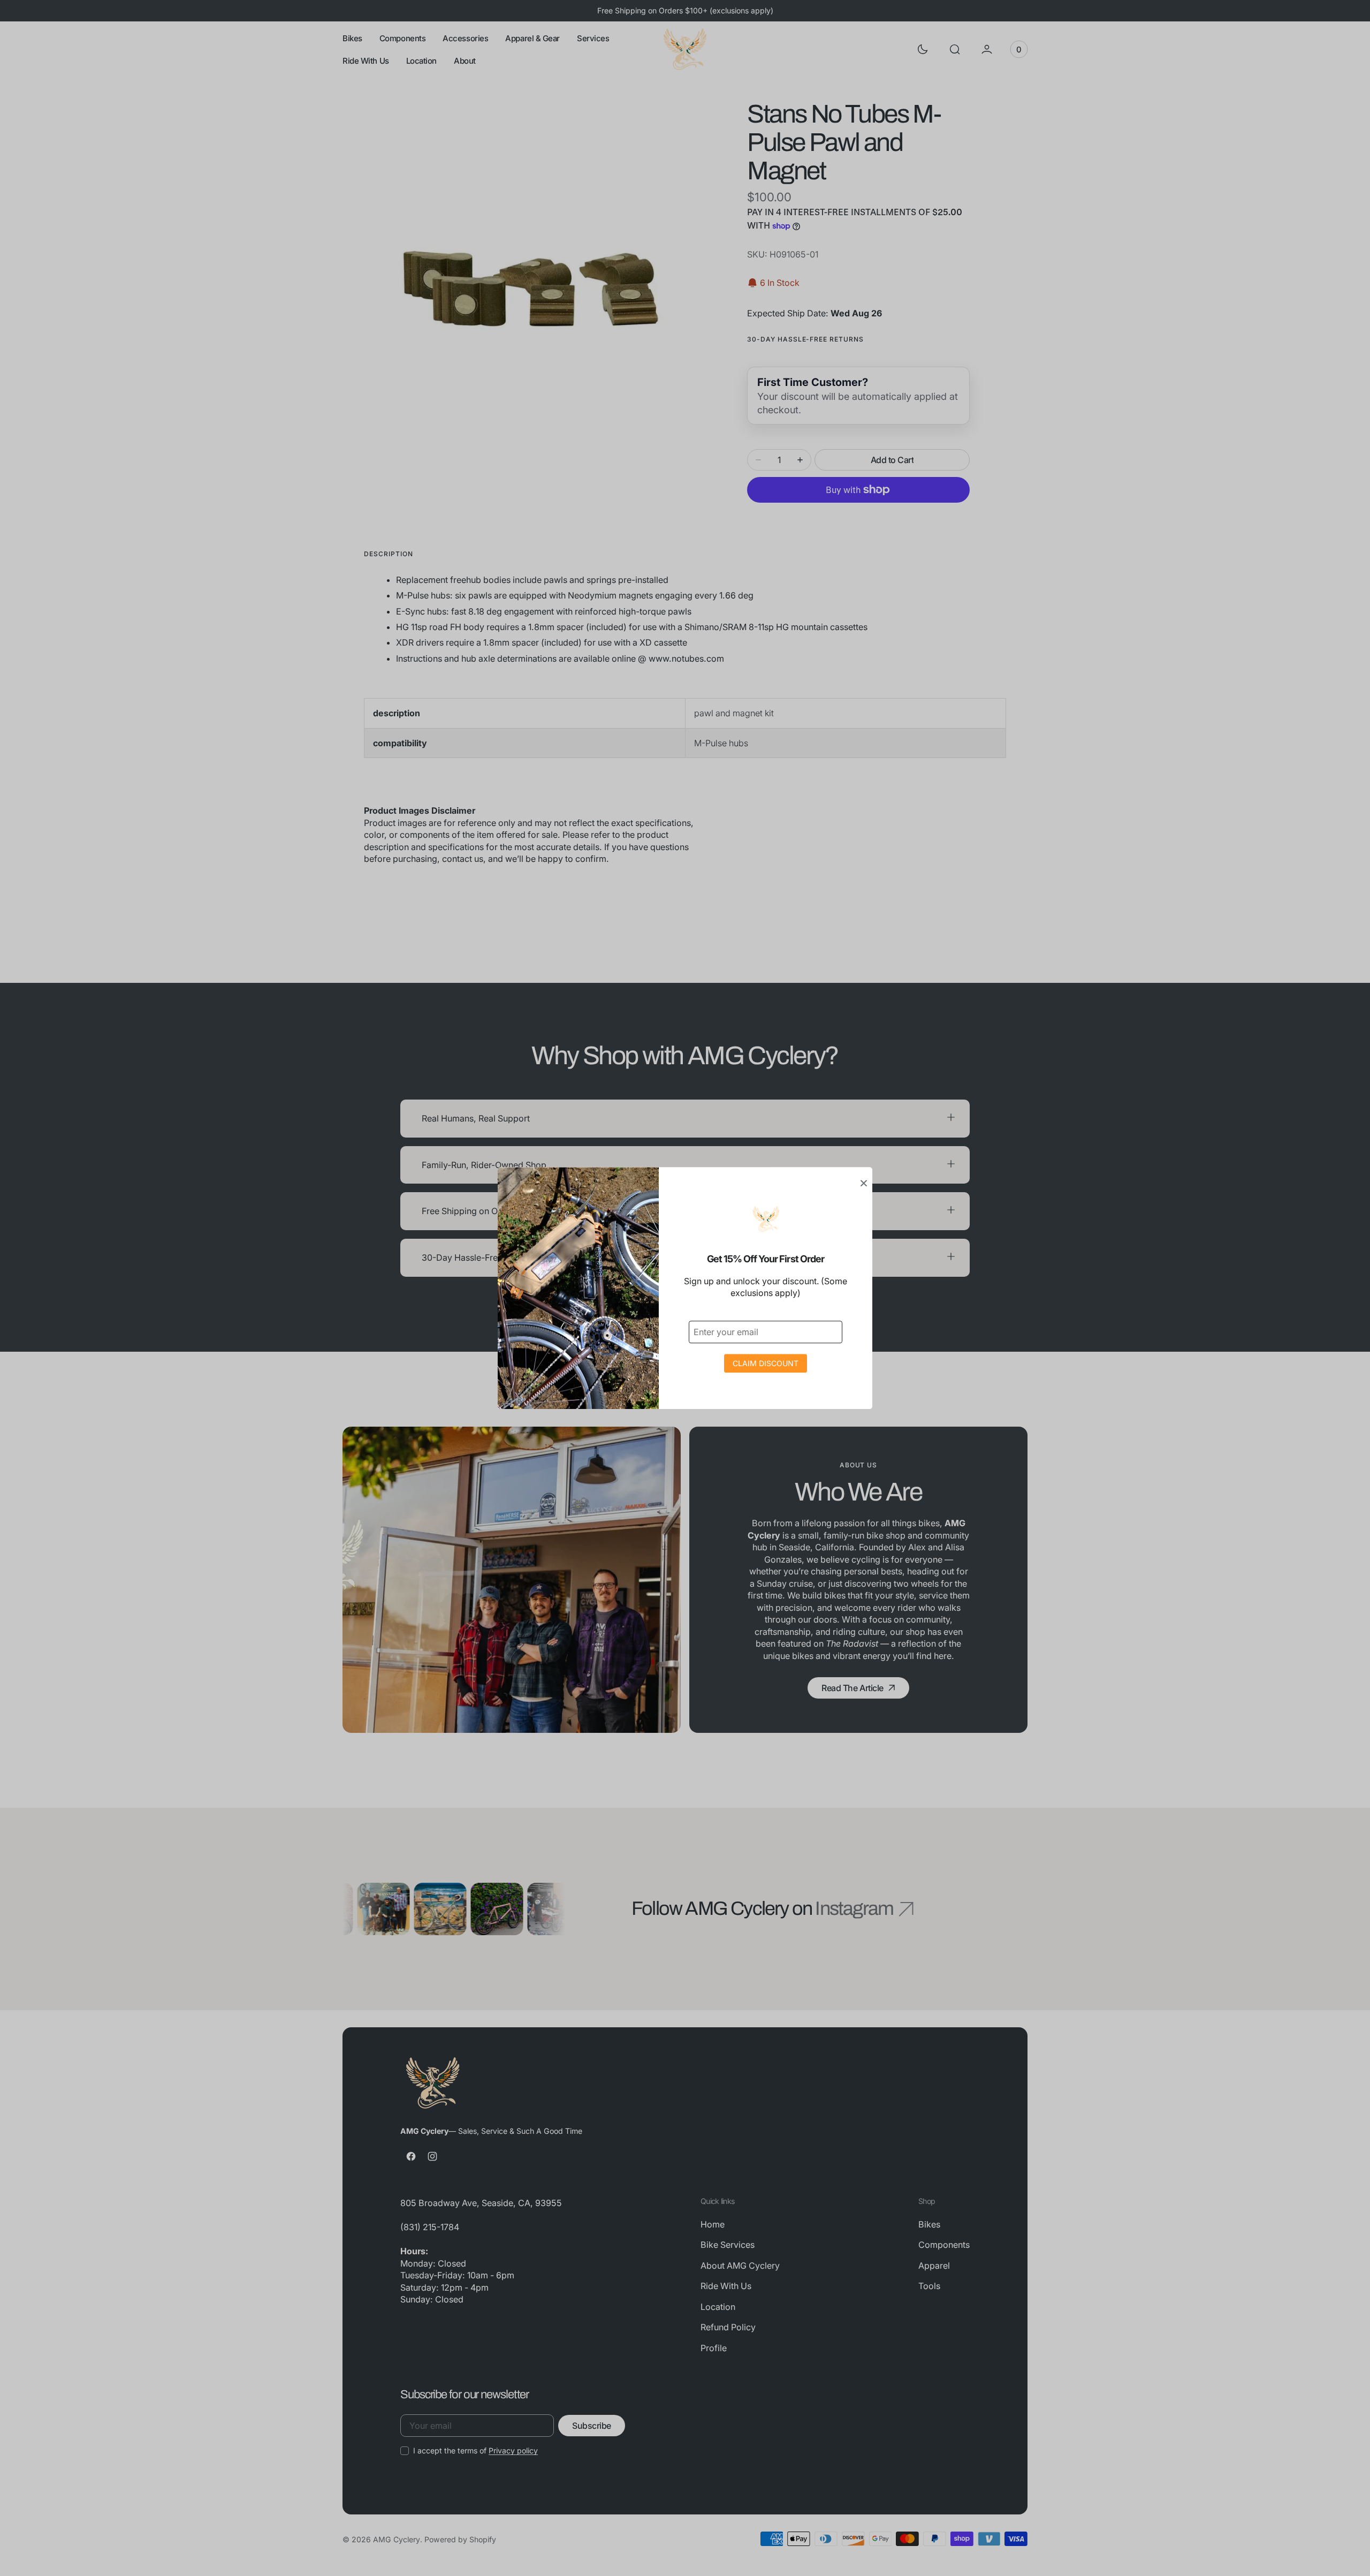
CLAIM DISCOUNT (766, 1363)
